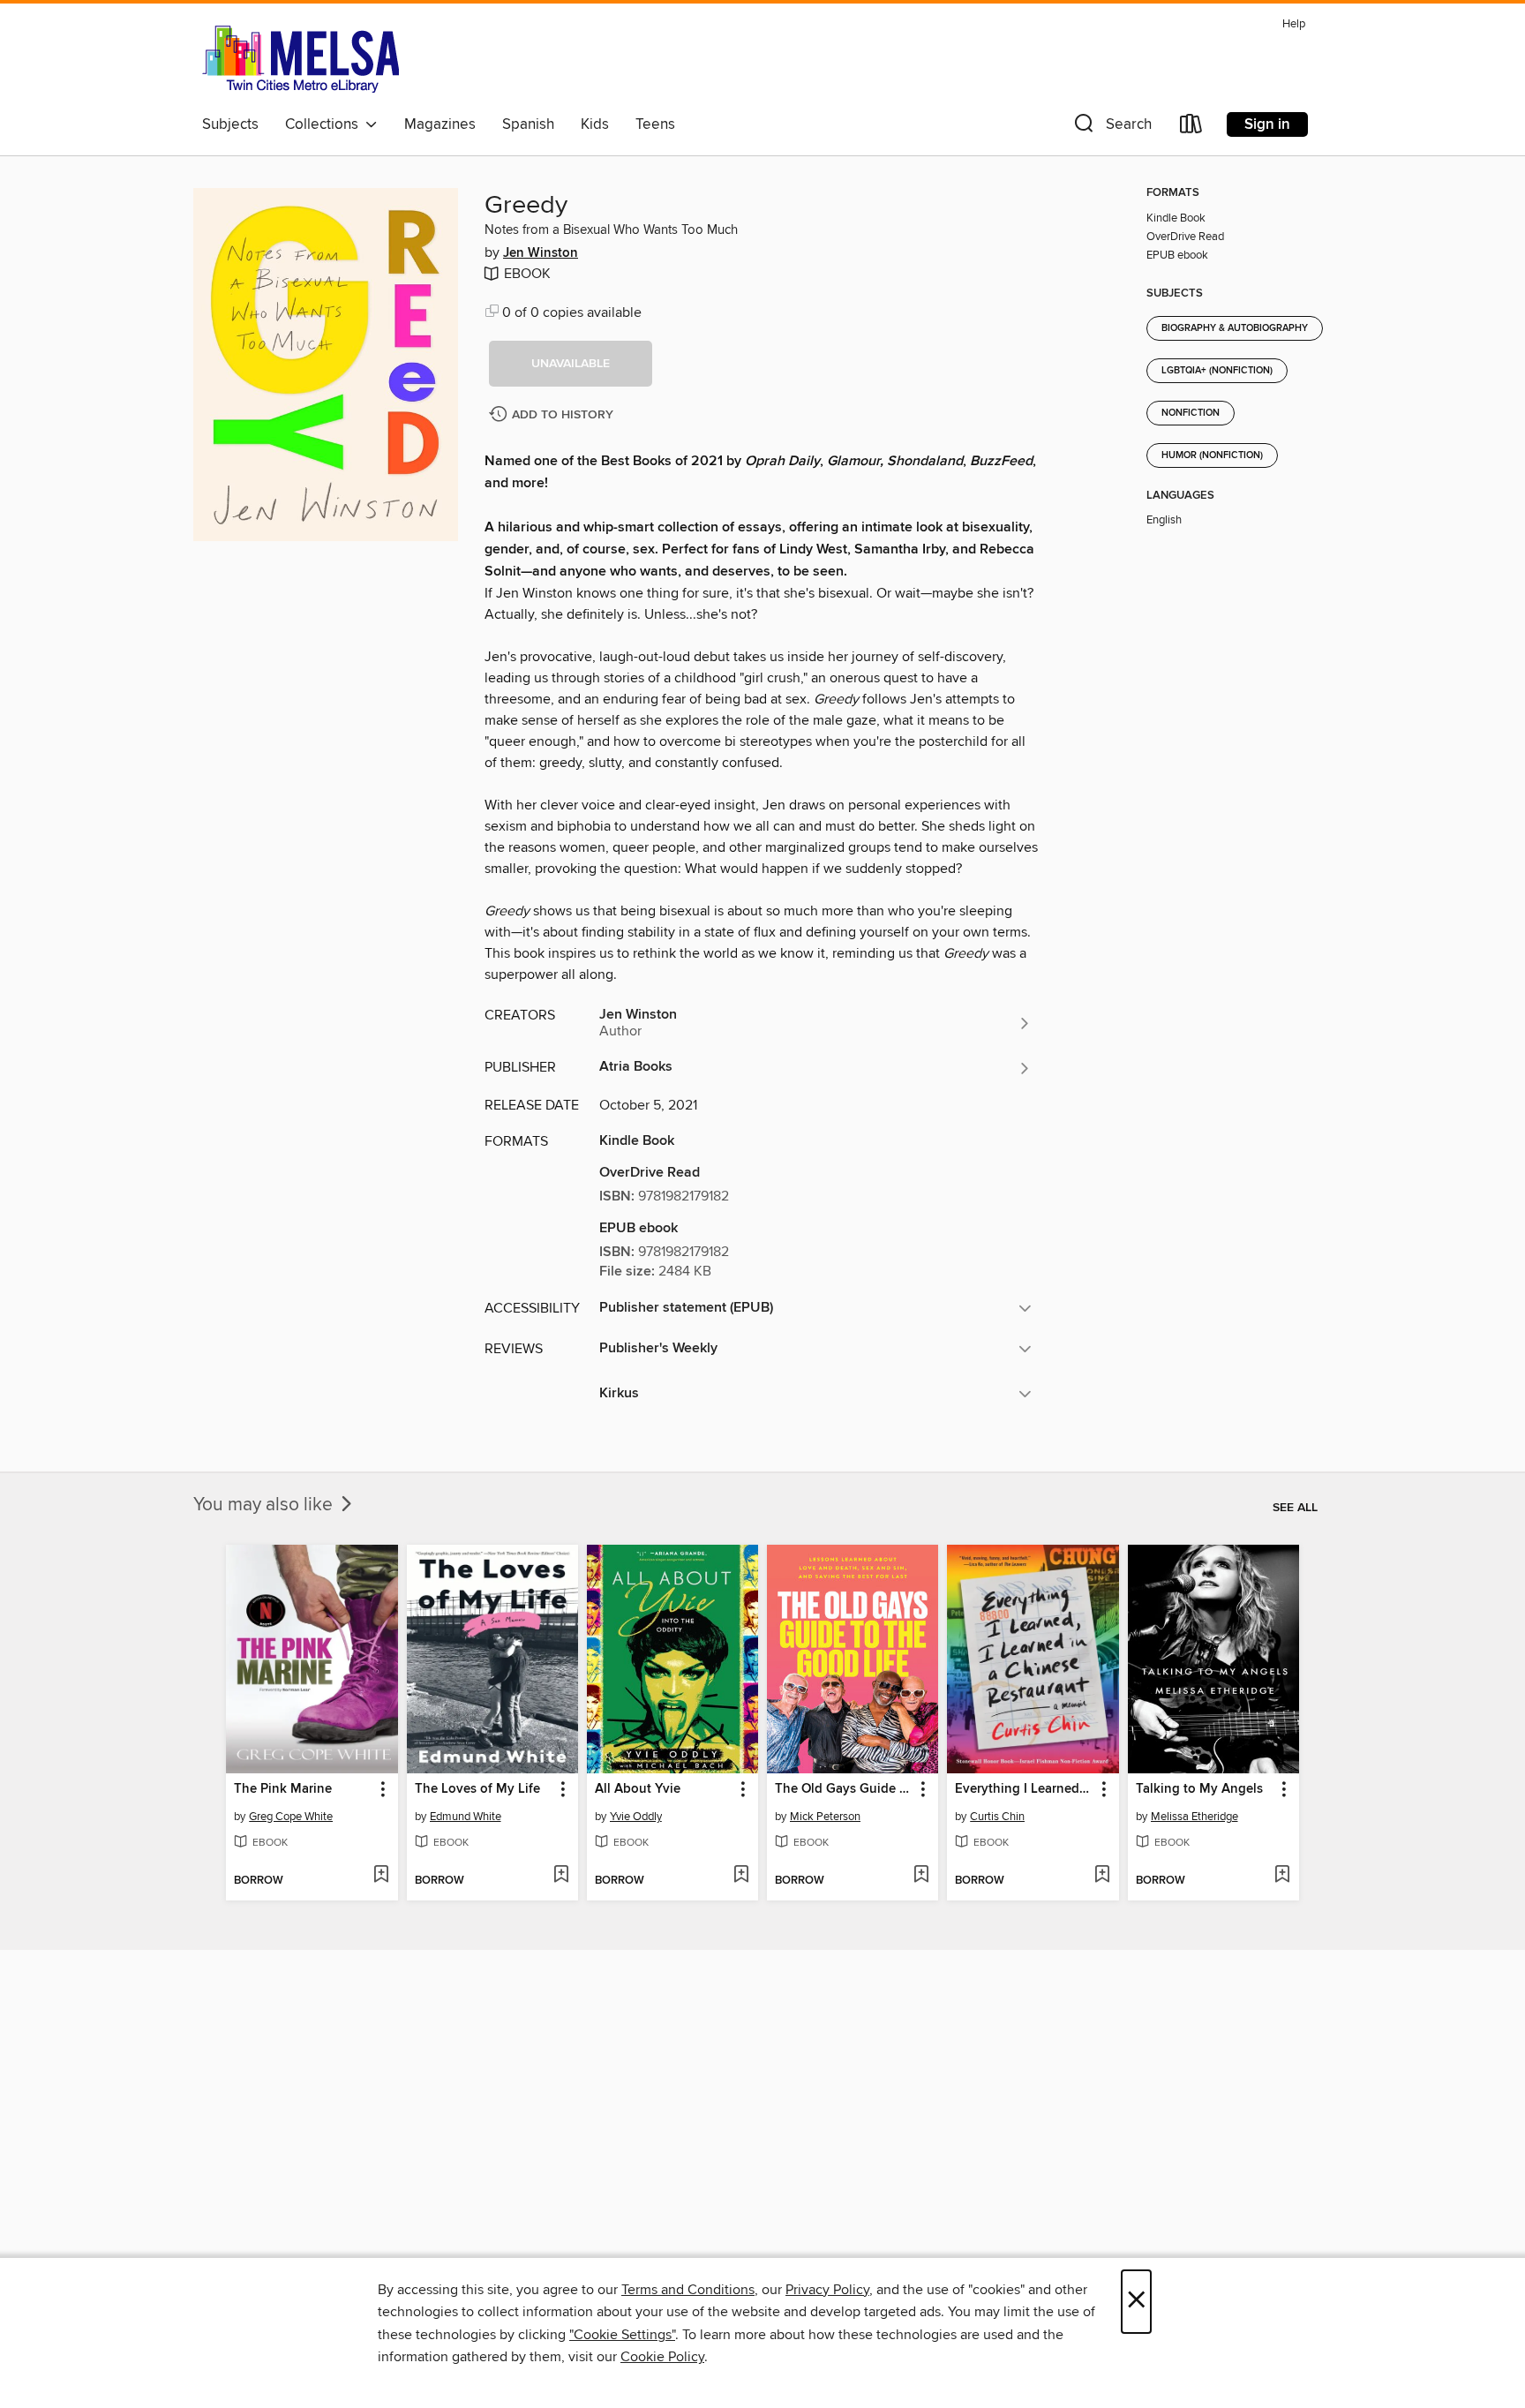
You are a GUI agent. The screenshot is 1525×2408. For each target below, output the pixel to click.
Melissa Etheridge (1194, 1817)
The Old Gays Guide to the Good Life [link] (844, 1789)
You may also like (265, 1505)
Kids (595, 124)
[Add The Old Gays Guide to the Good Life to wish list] (921, 1876)
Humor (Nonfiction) (1212, 455)
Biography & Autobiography (1235, 328)
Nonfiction (1191, 413)
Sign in (1267, 124)
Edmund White (466, 1817)
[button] (1111, 128)
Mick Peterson (825, 1817)
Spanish (528, 124)
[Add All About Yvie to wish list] (741, 1876)
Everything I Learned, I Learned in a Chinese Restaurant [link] (1024, 1789)
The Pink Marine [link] (283, 1789)
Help (1294, 24)
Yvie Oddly (636, 1817)
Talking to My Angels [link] (1199, 1789)
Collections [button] (325, 124)
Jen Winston (541, 253)
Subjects (230, 124)
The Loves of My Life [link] (477, 1789)
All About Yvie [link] (638, 1789)
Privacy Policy (827, 2290)
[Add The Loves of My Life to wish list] (561, 1876)
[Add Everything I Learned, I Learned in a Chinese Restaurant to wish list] (1102, 1876)
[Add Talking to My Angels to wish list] (1282, 1876)
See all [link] (1295, 1508)
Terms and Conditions (688, 2290)
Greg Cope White (291, 1817)
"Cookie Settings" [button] (622, 2335)
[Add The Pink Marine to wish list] (381, 1876)
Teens (655, 124)
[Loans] (1191, 128)
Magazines (440, 124)
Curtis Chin (997, 1817)
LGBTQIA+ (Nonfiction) (1217, 371)
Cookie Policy (662, 2357)
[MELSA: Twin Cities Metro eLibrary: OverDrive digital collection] (300, 59)
